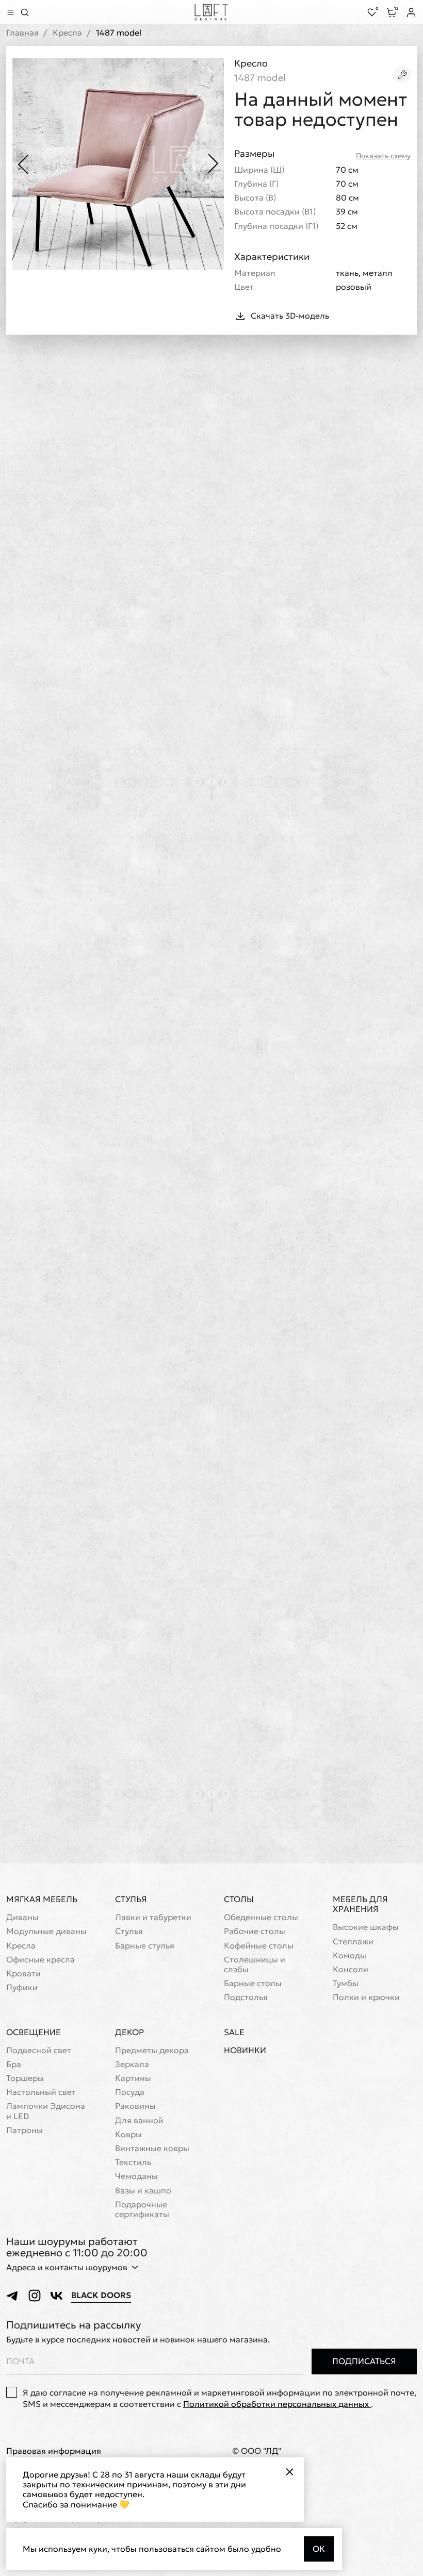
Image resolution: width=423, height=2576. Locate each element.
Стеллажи (353, 1942)
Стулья (131, 1899)
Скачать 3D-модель (290, 316)
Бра (14, 2064)
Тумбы (346, 1983)
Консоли (351, 1969)
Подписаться (364, 2361)
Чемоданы (136, 2176)
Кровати (23, 1974)
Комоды (349, 1955)
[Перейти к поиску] (25, 12)
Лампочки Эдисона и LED (46, 2111)
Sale (234, 2032)
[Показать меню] (10, 12)
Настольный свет (41, 2092)
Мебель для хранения (360, 1904)
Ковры (128, 2134)
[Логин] (411, 12)
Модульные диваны (46, 1931)
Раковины (135, 2106)
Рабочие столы (255, 1931)
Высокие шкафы (366, 1927)
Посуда (130, 2092)
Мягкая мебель (42, 1899)
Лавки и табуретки (153, 1917)
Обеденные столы (261, 1917)
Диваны (22, 1917)
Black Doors (101, 2295)
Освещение (34, 2032)
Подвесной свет (39, 2050)
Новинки (245, 2050)
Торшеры (25, 2078)
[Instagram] (35, 2296)
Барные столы (253, 1983)
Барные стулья (145, 1946)
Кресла (67, 33)
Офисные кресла (40, 1960)
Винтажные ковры (152, 2148)
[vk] (56, 2296)
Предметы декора (152, 2050)
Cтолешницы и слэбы (255, 1964)
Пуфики (22, 1987)
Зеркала (132, 2064)
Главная (22, 33)
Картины (133, 2078)
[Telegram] (13, 2296)
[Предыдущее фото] (23, 164)
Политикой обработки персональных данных (277, 2404)
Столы (239, 1899)
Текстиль (133, 2162)
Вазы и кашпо (143, 2191)
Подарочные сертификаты (142, 2209)
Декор (129, 2032)
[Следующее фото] (214, 164)
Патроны (25, 2130)
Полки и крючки (366, 1997)
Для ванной (139, 2120)
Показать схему (383, 156)
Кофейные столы (259, 1946)
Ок (319, 2549)
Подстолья (246, 1997)
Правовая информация (54, 2451)
